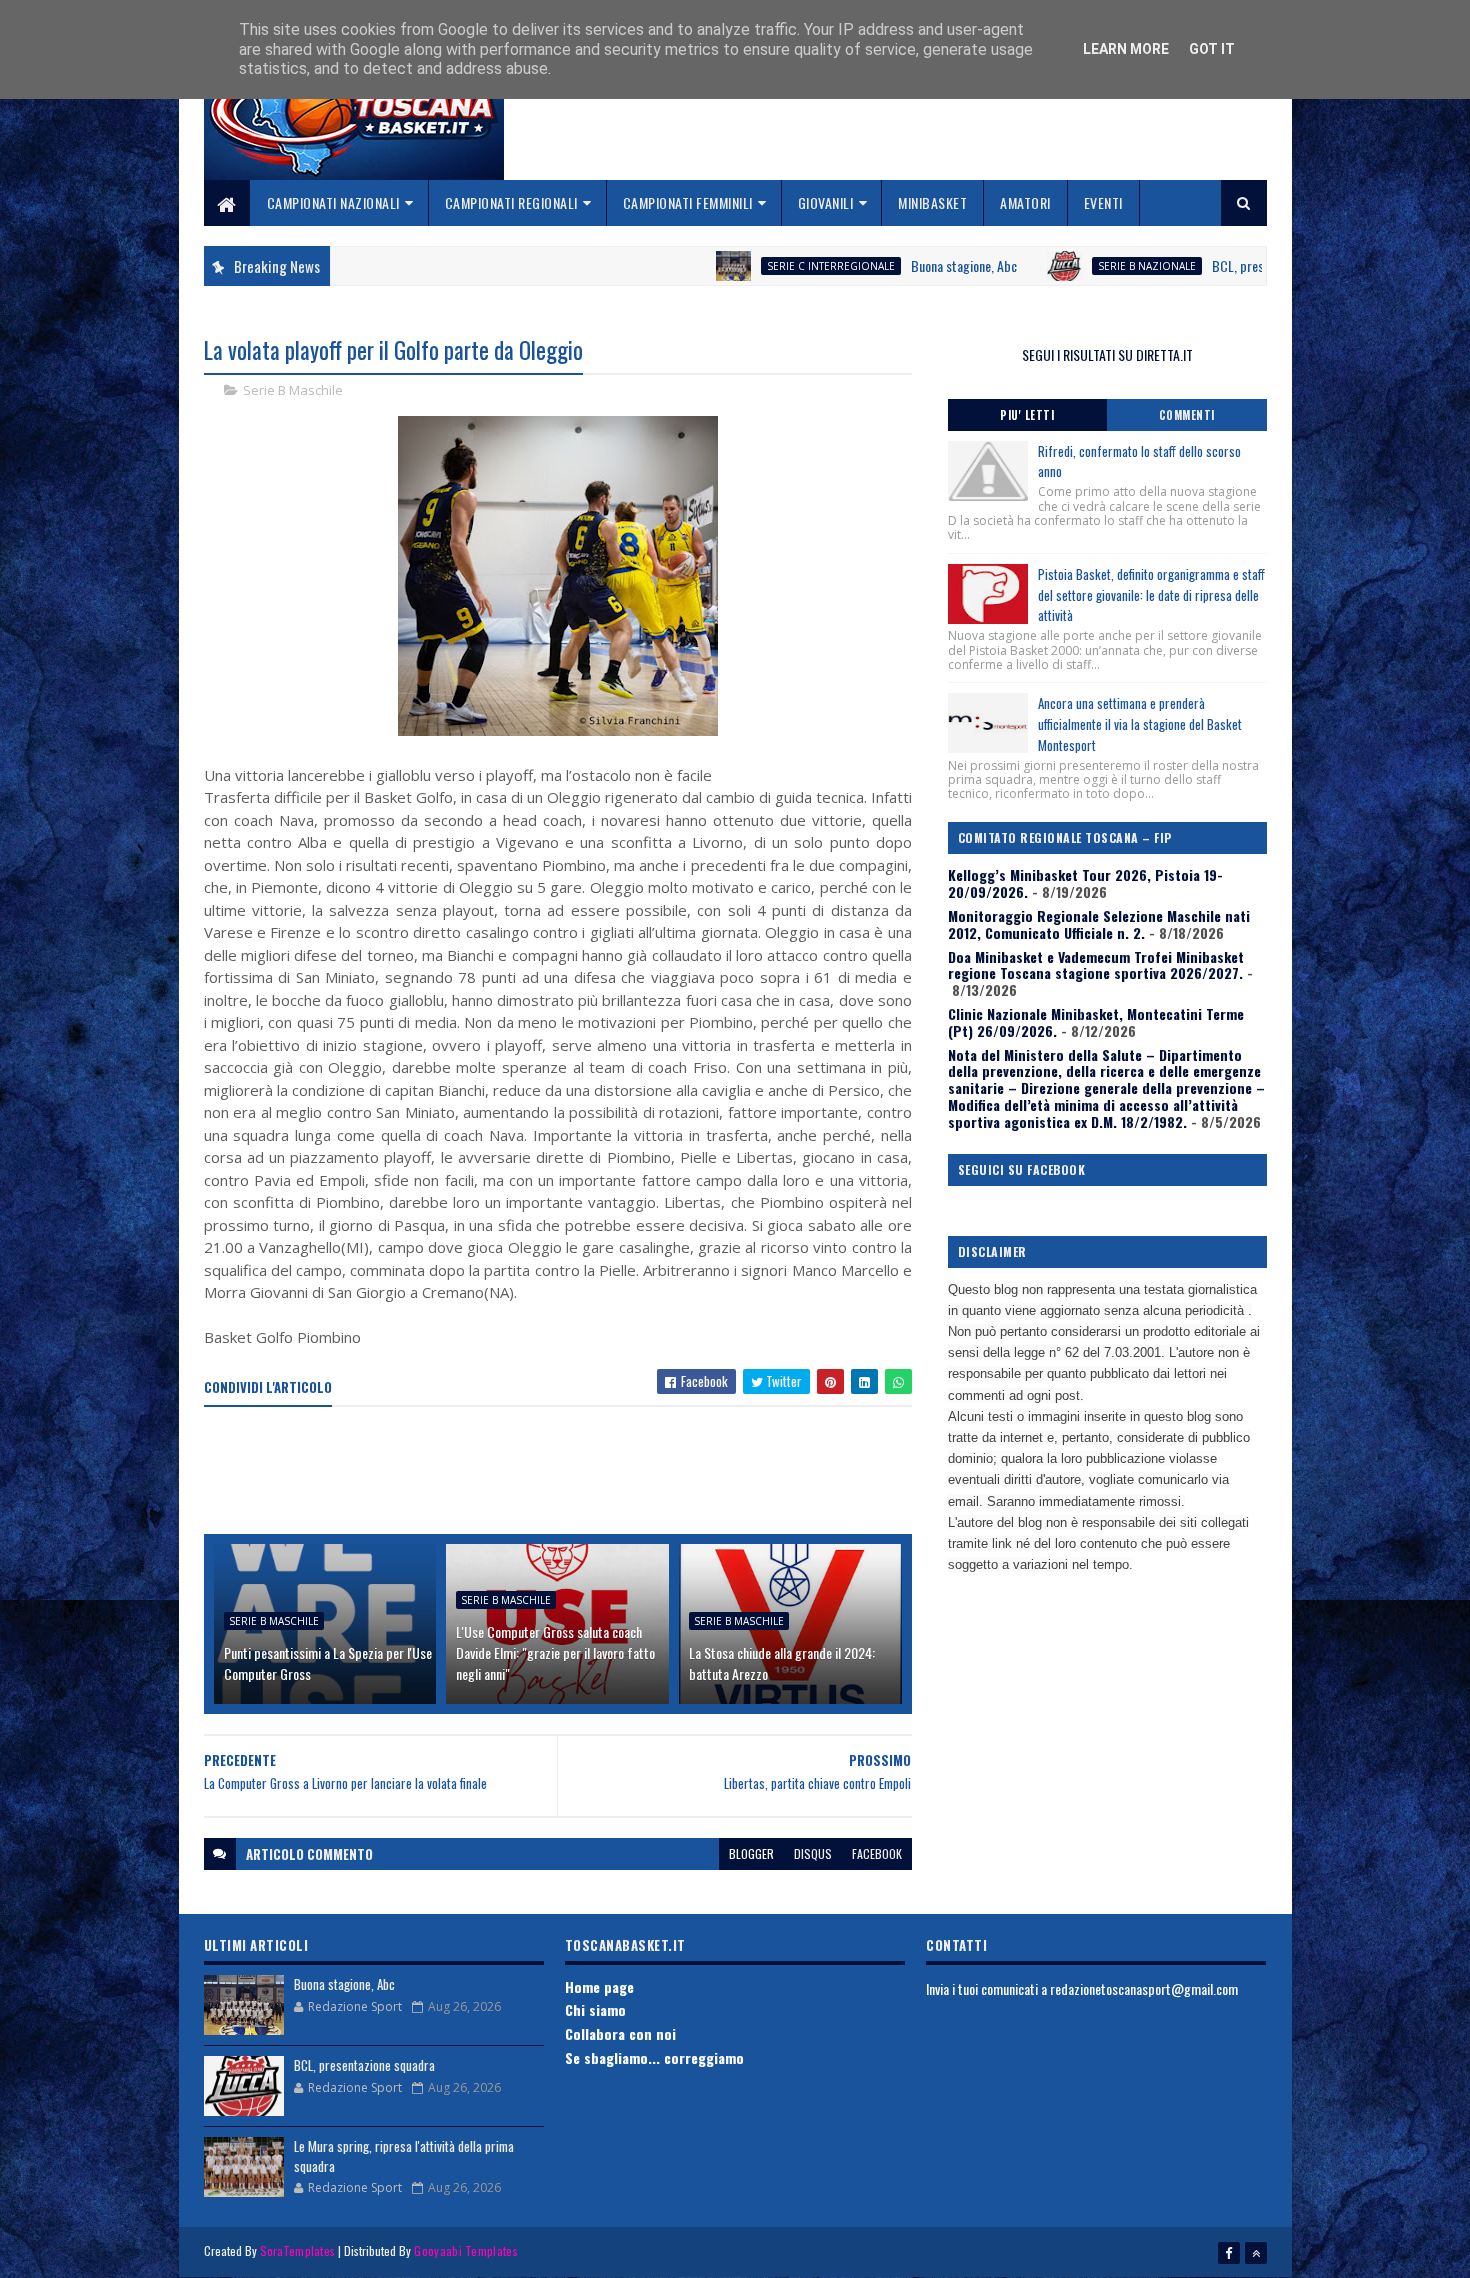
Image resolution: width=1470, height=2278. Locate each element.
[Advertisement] (568, 1472)
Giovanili (826, 202)
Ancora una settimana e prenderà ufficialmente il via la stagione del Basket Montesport (1140, 724)
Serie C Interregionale (747, 266)
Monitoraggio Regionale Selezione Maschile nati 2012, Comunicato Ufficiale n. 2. (1099, 924)
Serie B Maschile (293, 390)
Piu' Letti (1027, 415)
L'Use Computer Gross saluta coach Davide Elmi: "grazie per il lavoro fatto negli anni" (555, 1652)
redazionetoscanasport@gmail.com (1144, 1988)
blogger (751, 1853)
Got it (1212, 49)
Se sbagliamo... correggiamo (654, 2057)
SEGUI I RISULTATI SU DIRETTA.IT (1107, 354)
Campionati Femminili (688, 202)
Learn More (1126, 49)
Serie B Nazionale (1063, 266)
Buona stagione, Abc (880, 265)
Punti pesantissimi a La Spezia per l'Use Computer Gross (328, 1663)
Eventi (1103, 202)
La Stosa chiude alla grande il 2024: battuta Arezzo (782, 1663)
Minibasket (932, 202)
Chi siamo (595, 2009)
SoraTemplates (298, 2250)
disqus (813, 1853)
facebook (877, 1853)
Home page (599, 1986)
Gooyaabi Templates (465, 2250)
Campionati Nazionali (333, 202)
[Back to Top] (1256, 2253)
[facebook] (1229, 2253)
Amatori (1025, 202)
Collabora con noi (620, 2033)
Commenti (1187, 415)
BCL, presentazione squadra (1202, 265)
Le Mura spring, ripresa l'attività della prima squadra (404, 2156)
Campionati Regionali (511, 202)
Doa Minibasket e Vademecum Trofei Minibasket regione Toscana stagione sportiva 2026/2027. (1096, 965)
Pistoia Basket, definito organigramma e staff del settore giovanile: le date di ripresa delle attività (1151, 595)
